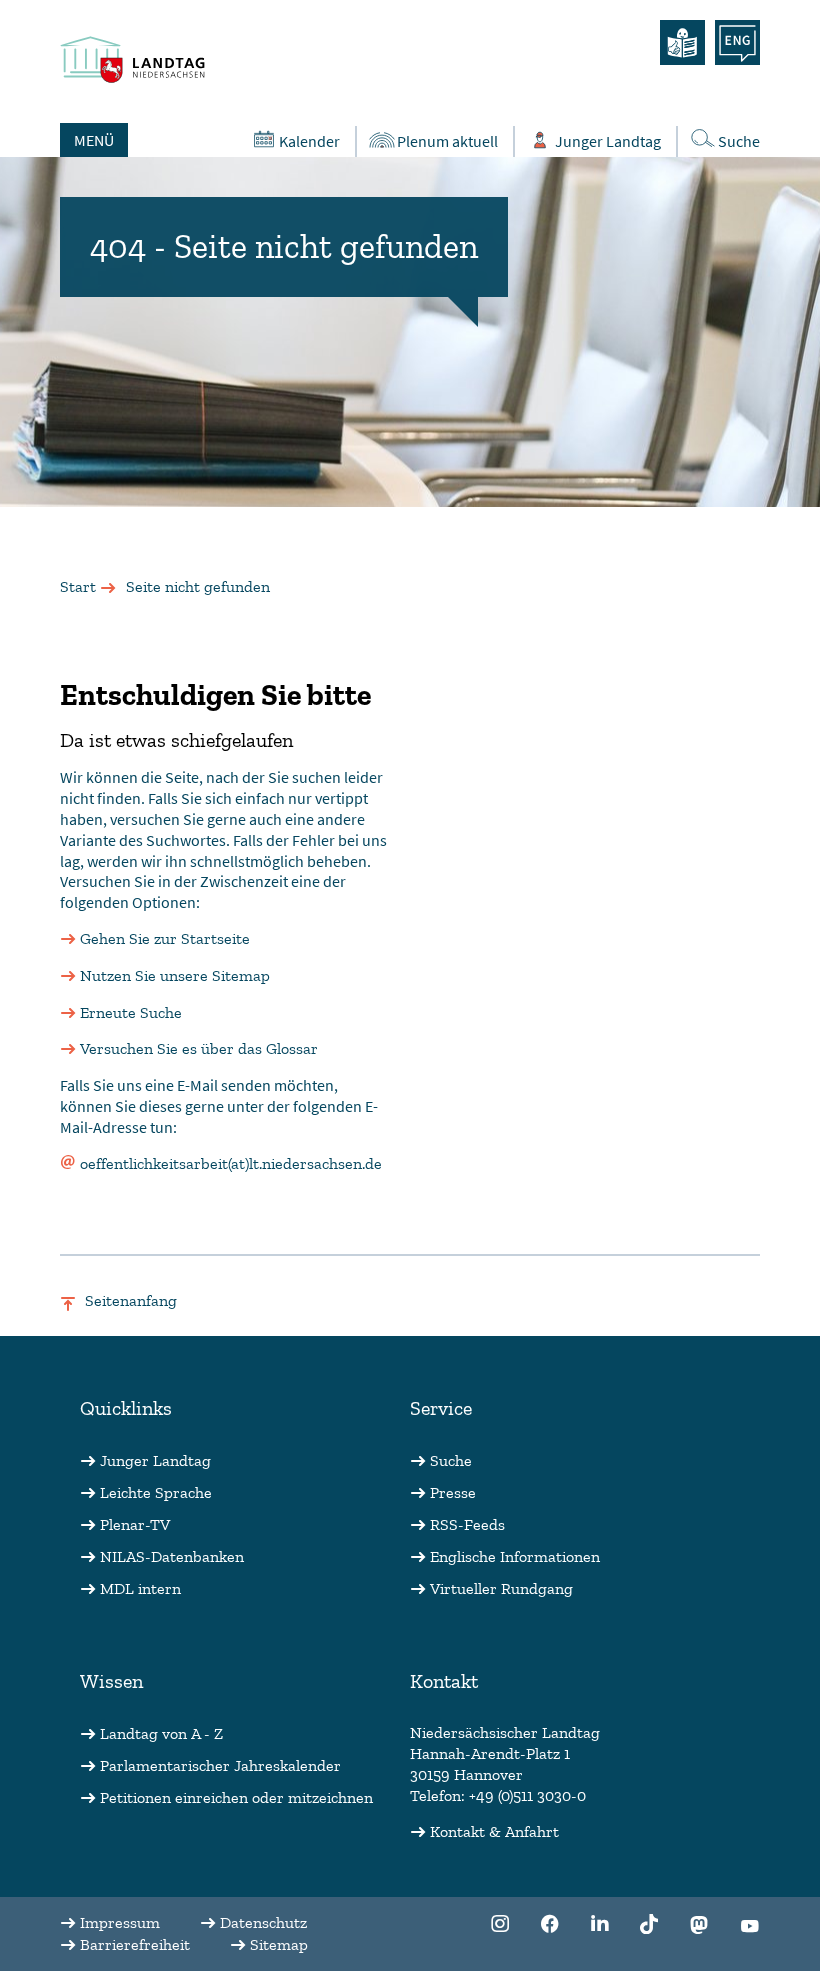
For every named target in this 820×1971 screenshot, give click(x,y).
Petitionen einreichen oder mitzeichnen (236, 1797)
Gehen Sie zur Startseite (165, 938)
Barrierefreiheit (135, 1944)
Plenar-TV (135, 1524)
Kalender (309, 141)
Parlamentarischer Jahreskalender (220, 1765)
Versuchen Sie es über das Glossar (199, 1048)
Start (78, 586)
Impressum (120, 1922)
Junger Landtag (608, 141)
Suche (739, 141)
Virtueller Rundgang (501, 1588)
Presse (453, 1492)
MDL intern (140, 1588)
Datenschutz (263, 1922)
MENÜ (94, 140)
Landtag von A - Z (161, 1733)
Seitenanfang (131, 1300)
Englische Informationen (515, 1556)
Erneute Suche (131, 1012)
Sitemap (279, 1944)
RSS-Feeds (467, 1524)
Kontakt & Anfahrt (494, 1831)
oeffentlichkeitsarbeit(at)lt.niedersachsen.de (231, 1163)
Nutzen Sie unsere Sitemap (175, 975)
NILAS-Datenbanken (172, 1556)
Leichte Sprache (156, 1492)
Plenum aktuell (447, 141)
